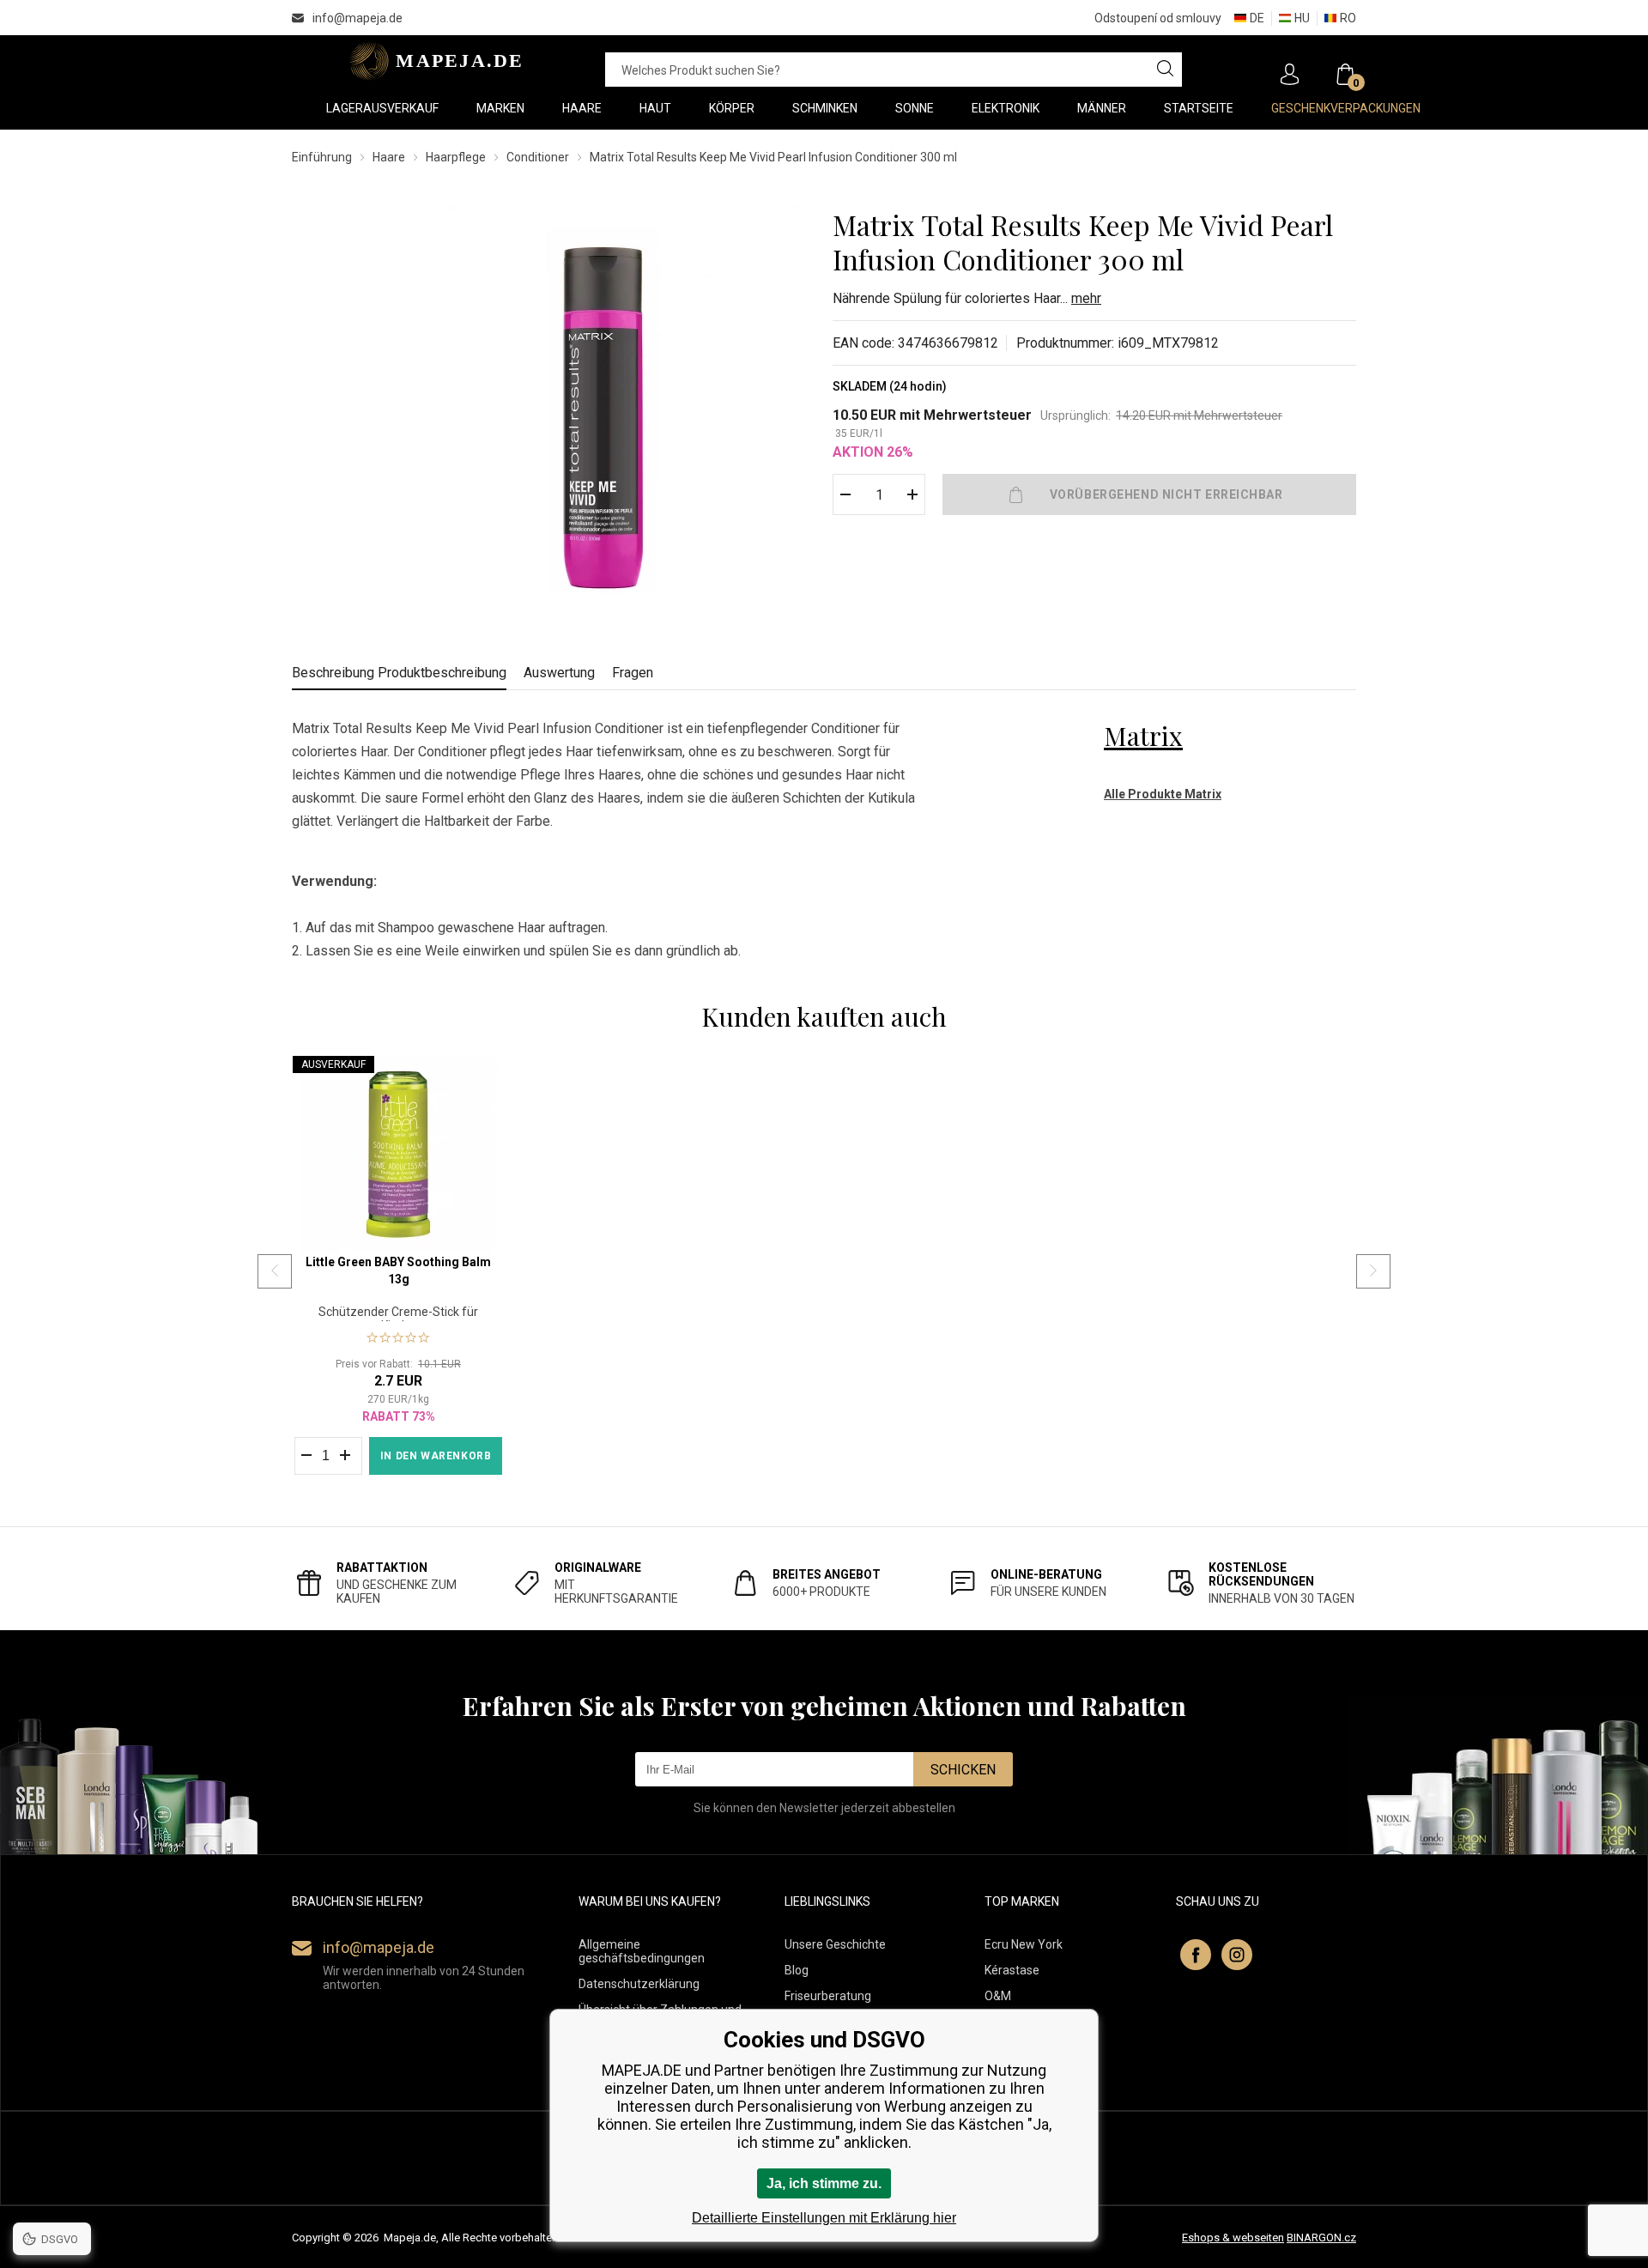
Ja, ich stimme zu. (824, 2183)
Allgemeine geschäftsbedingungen (642, 1951)
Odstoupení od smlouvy (1158, 18)
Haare (389, 157)
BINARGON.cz (1321, 2238)
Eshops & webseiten (1233, 2238)
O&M (998, 1996)
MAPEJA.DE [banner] (431, 61)
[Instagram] (1237, 1955)
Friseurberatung (828, 1996)
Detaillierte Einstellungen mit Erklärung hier (824, 2218)
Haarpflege (456, 157)
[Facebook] (1196, 1955)
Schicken (963, 1770)
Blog (797, 1970)
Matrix (1143, 736)
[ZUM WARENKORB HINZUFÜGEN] (1149, 494)
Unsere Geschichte (835, 1944)
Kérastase (1012, 1970)
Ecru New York (1024, 1944)
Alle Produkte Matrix (1163, 794)
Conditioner (538, 157)
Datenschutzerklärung (639, 1984)
